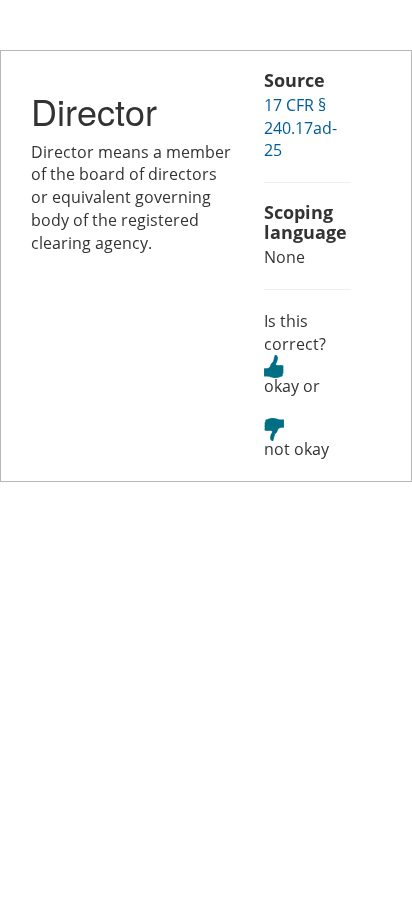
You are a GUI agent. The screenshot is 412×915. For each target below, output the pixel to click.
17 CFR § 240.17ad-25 (300, 128)
